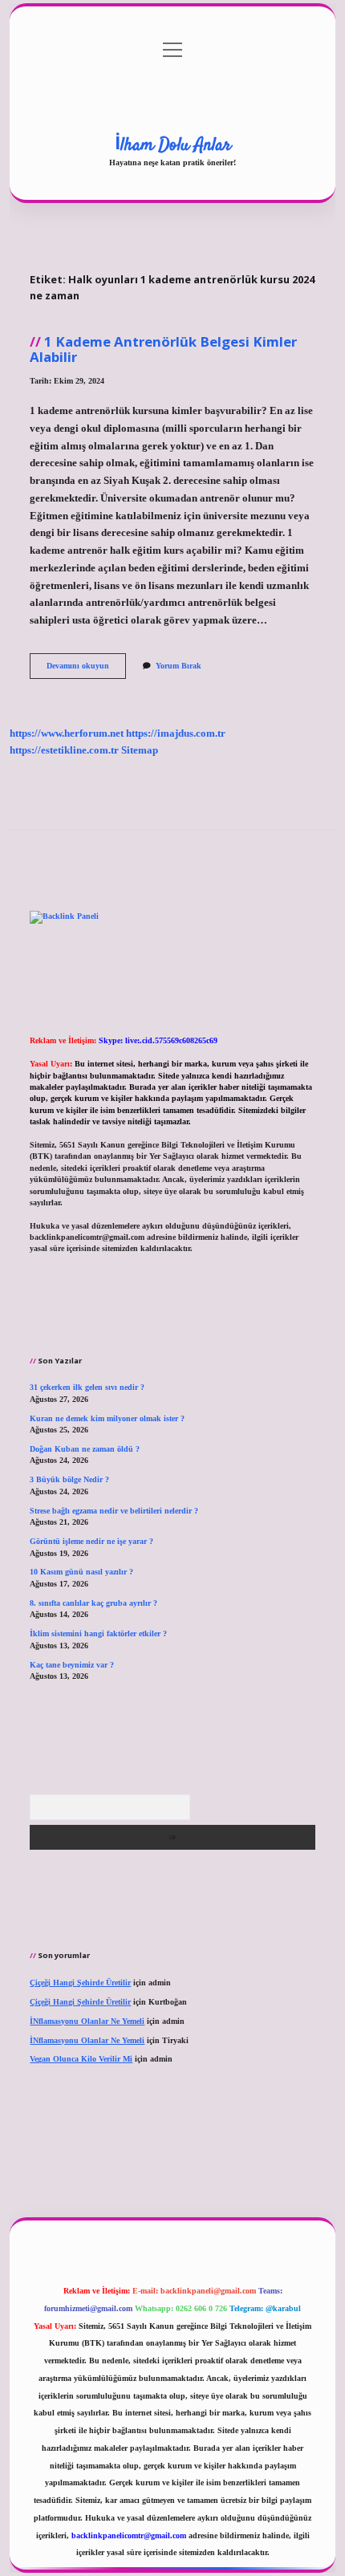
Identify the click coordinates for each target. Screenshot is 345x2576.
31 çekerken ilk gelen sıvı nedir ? (87, 1387)
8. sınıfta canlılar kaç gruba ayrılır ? (93, 1603)
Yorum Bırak (179, 666)
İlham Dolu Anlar (173, 145)
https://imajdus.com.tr (176, 733)
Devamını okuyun (86, 670)
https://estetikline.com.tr (64, 750)
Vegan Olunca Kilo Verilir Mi (81, 2059)
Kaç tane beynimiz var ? (72, 1665)
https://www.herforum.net (67, 733)
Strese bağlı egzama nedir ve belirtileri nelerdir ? (114, 1511)
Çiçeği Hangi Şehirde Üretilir (80, 1983)
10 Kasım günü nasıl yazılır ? (81, 1572)
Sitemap (140, 750)
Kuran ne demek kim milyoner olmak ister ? (107, 1418)
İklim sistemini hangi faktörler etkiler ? (98, 1633)
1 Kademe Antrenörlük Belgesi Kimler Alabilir (163, 349)
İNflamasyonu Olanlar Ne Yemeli (87, 2021)
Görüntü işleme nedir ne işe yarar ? (91, 1541)
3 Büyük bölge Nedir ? (69, 1479)
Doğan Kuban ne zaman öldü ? (85, 1449)
